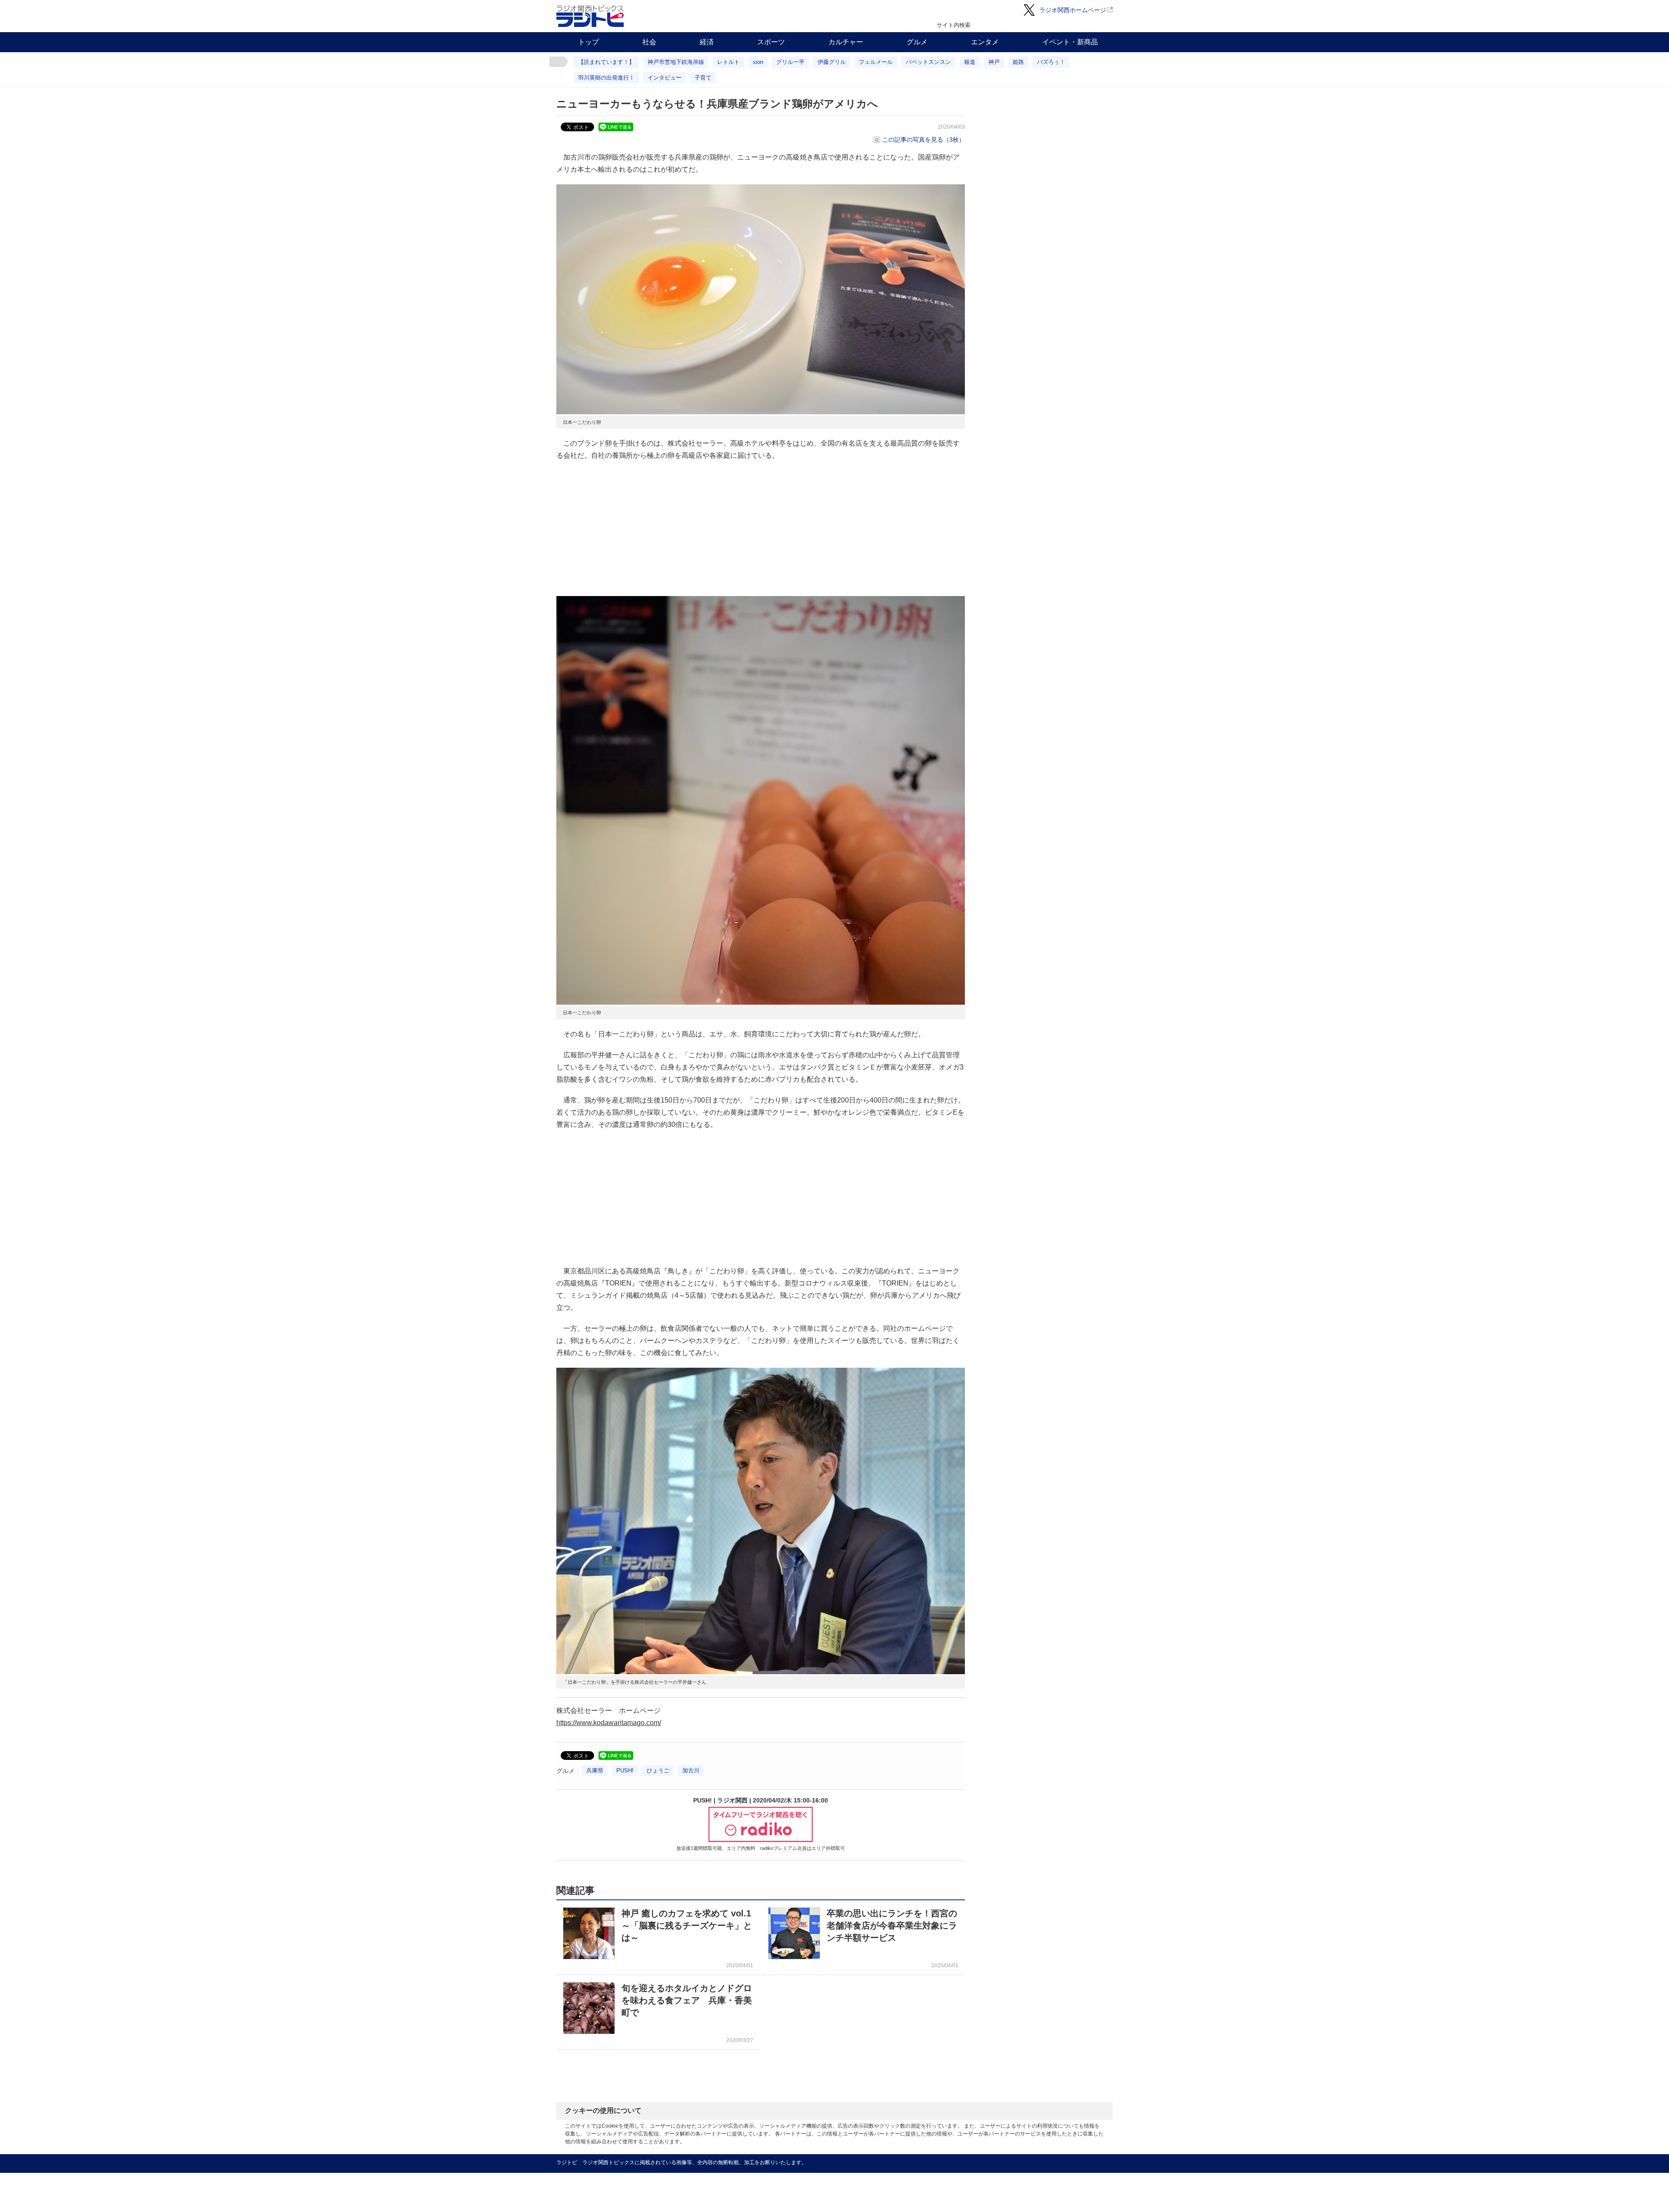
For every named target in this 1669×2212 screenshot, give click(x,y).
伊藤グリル (832, 62)
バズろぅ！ (1051, 62)
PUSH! (625, 1771)
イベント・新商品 (1070, 42)
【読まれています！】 (606, 62)
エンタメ (985, 42)
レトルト (728, 62)
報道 (970, 62)
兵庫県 (595, 1771)
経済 (707, 42)
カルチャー (846, 42)
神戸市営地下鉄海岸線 (676, 62)
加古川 (691, 1771)
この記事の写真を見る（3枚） (924, 140)
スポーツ (771, 42)
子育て (703, 78)
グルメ (917, 42)
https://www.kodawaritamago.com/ (609, 1723)
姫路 (1018, 62)
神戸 (994, 62)
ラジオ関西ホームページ (1073, 10)
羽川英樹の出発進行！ (606, 78)
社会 (649, 42)
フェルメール (876, 62)
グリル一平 (790, 62)
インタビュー (665, 78)
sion (758, 62)
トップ (588, 42)
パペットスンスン (928, 62)
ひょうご (658, 1771)
